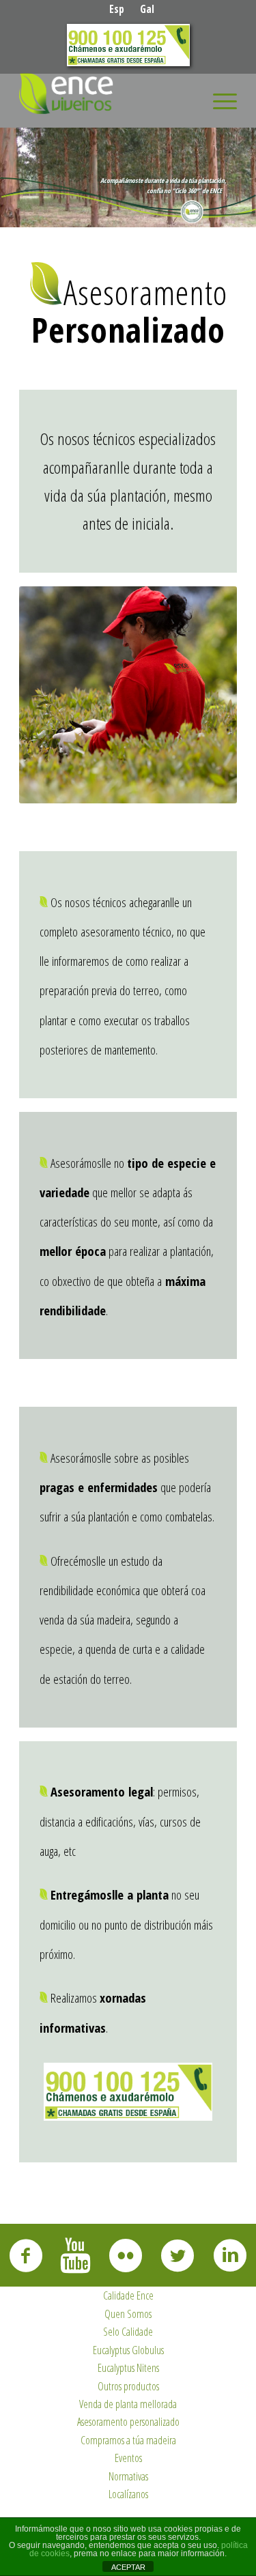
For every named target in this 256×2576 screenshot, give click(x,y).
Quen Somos (128, 2314)
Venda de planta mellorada (128, 2404)
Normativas (128, 2476)
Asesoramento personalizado (128, 2422)
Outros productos (128, 2386)
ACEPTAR (128, 2567)
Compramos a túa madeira (128, 2440)
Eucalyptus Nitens (128, 2368)
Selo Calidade (128, 2332)
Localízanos (128, 2494)
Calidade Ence (128, 2295)
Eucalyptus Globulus (128, 2350)
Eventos (128, 2458)
